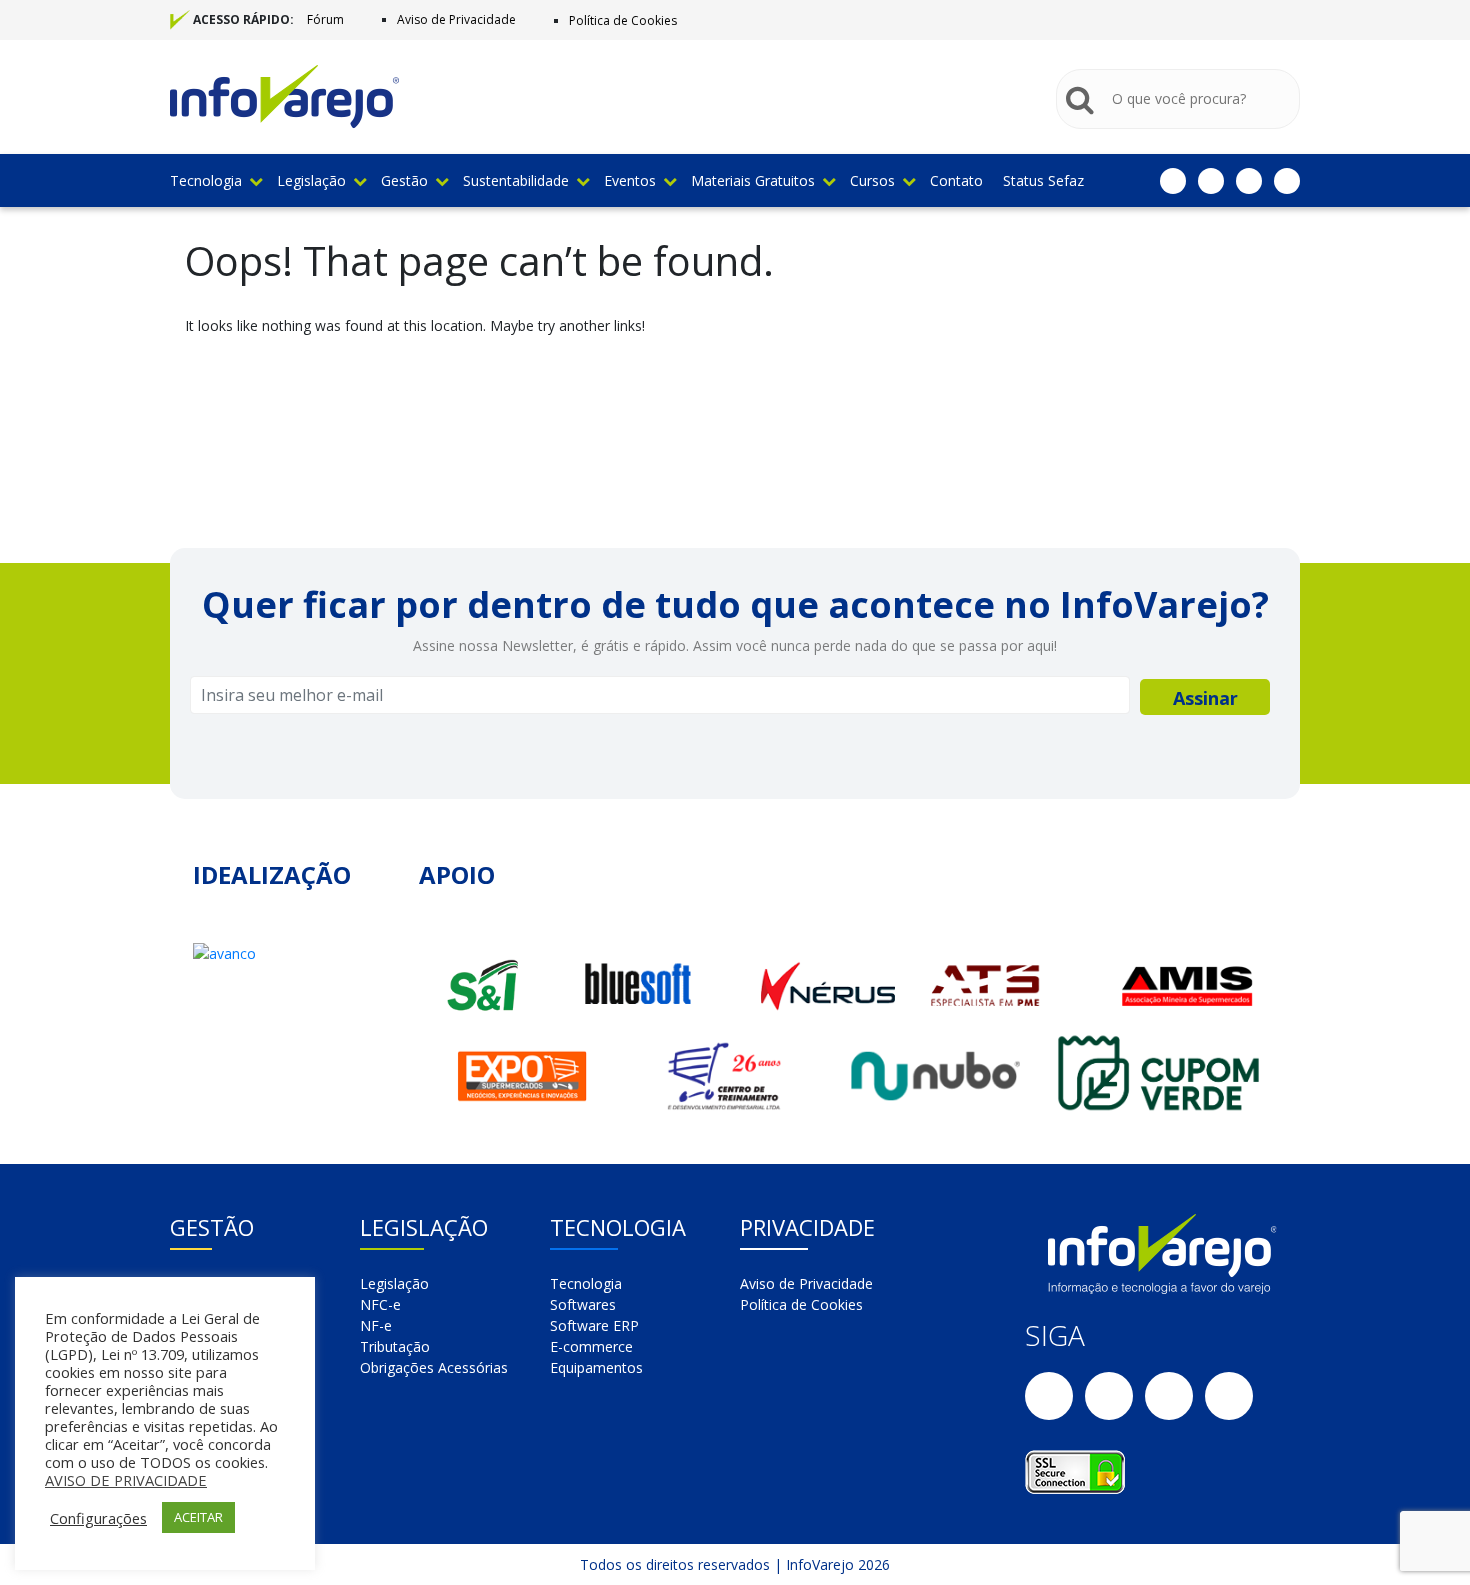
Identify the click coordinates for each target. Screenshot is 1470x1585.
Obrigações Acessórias (434, 1367)
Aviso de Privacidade (456, 19)
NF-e (376, 1325)
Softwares (583, 1304)
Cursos (872, 180)
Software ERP (594, 1325)
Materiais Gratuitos (753, 180)
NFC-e (380, 1304)
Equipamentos (596, 1367)
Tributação (395, 1346)
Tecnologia (206, 180)
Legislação (311, 180)
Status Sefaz (1043, 180)
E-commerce (591, 1346)
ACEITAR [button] (198, 1517)
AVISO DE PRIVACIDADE (126, 1480)
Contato (956, 180)
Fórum (325, 19)
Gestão (404, 180)
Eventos (630, 180)
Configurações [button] (98, 1518)
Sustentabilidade (516, 180)
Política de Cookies (623, 20)
